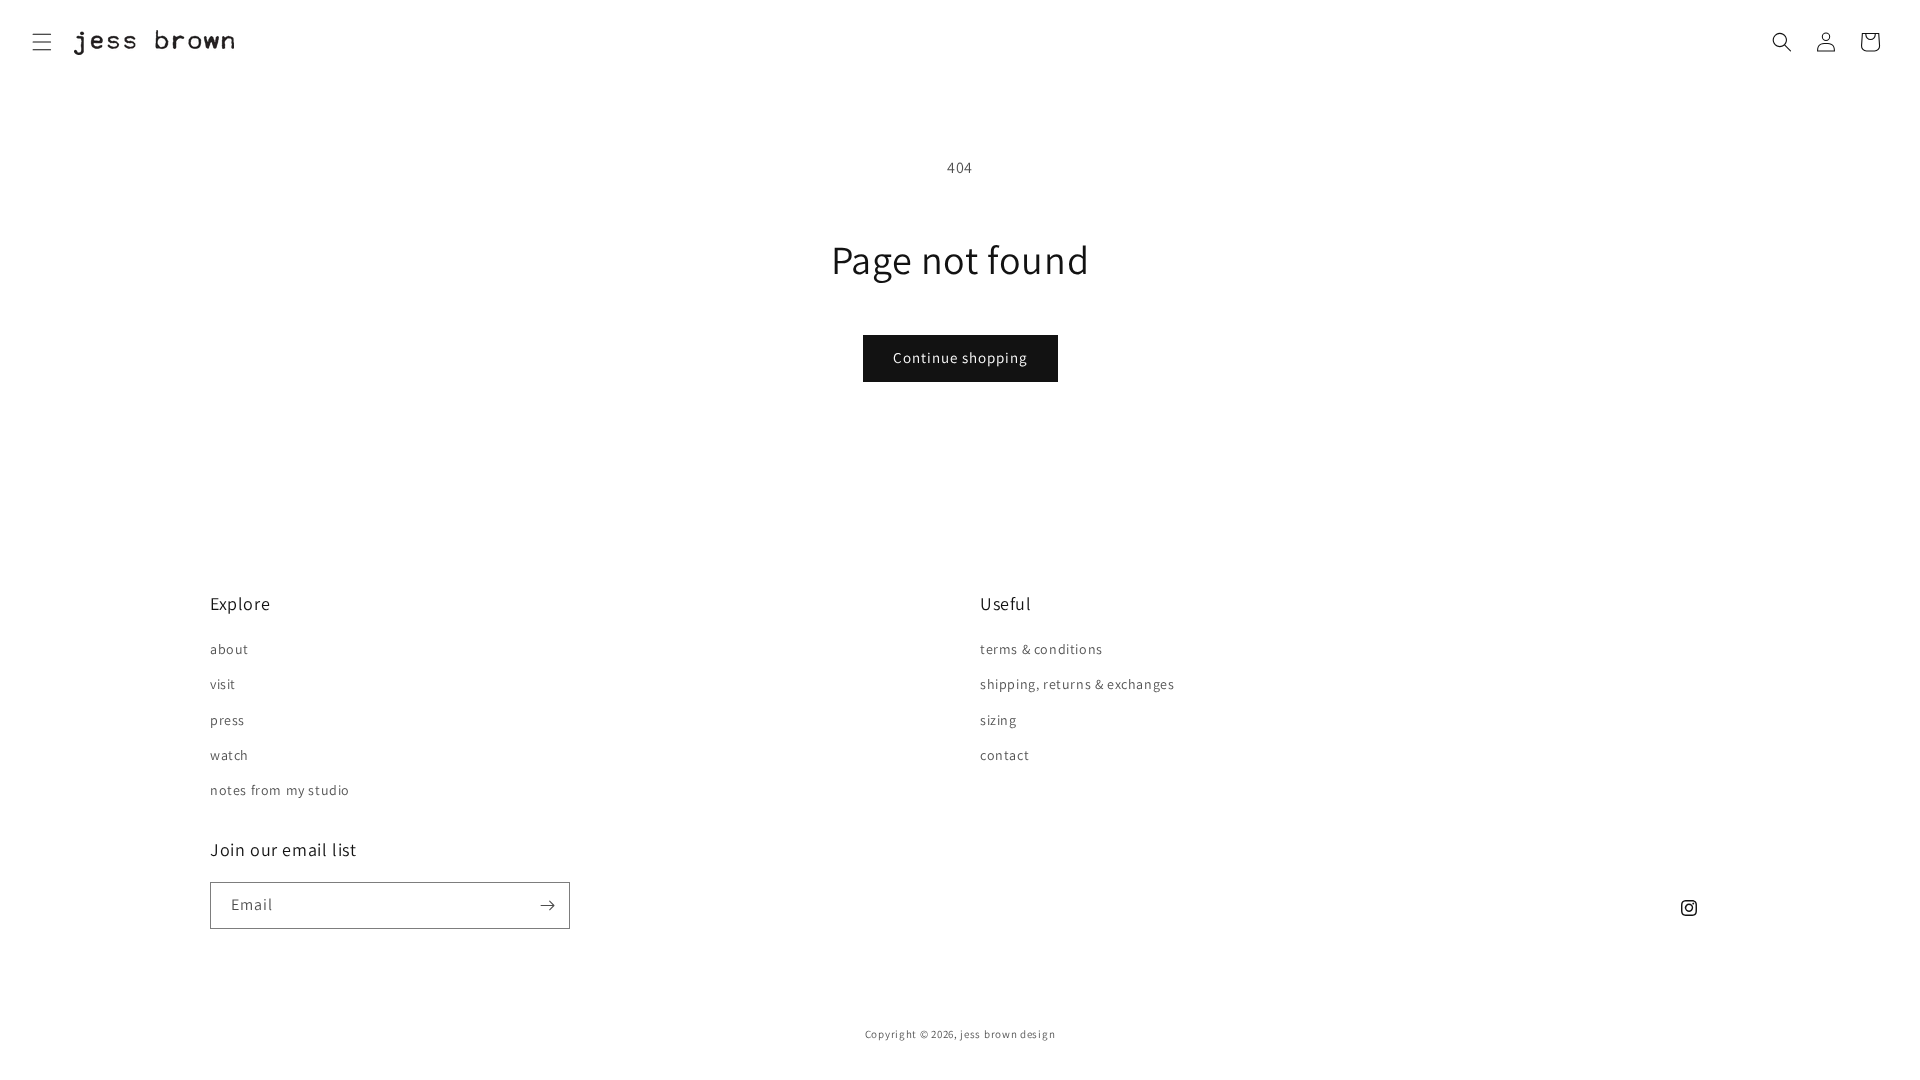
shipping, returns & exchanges (1077, 684)
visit (223, 684)
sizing (998, 720)
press (227, 720)
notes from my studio (280, 790)
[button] (42, 42)
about (229, 649)
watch (229, 755)
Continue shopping (960, 357)
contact (1004, 755)
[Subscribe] (547, 905)
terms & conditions (1041, 649)
